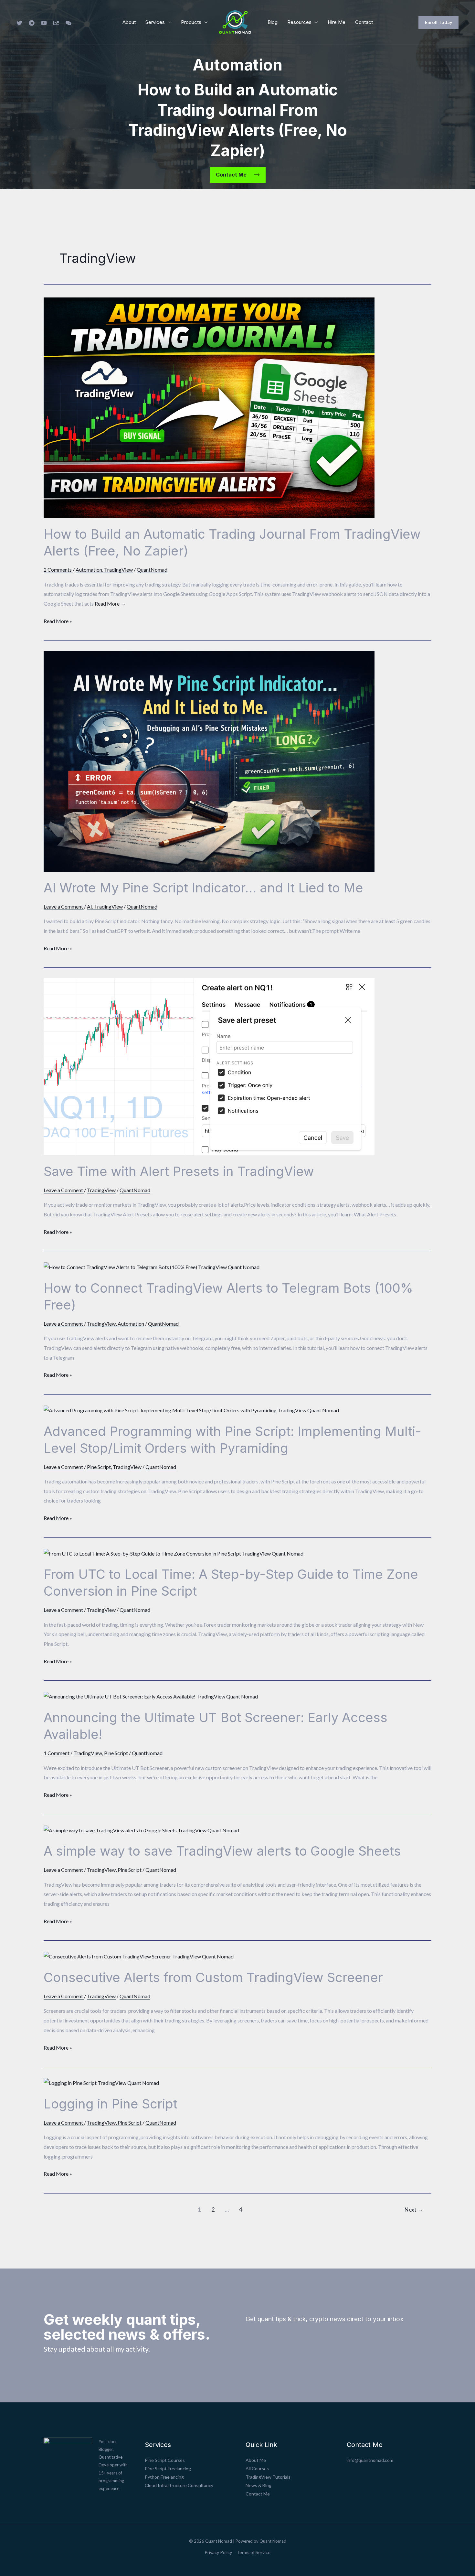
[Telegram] (32, 23)
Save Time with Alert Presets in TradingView (179, 1171)
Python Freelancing (164, 2477)
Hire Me (337, 22)
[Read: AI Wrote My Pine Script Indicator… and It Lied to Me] (209, 761)
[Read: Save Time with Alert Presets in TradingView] (209, 1066)
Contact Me (258, 2494)
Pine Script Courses (165, 2460)
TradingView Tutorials (268, 2477)
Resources (299, 22)
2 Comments (58, 570)
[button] (438, 22)
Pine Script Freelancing (168, 2468)
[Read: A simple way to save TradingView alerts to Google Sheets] (141, 1829)
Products (191, 22)
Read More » (58, 620)
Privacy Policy (218, 2552)
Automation (89, 570)
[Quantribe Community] (69, 23)
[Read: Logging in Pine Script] (101, 2082)
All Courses (257, 2468)
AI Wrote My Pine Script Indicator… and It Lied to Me (203, 888)
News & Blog (259, 2485)
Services (155, 22)
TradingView (118, 570)
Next (414, 2210)
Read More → (110, 604)
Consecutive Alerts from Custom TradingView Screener (213, 1977)
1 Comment (57, 1753)
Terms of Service (253, 2552)
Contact (364, 22)
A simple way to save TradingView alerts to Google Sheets (222, 1851)
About (129, 22)
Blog (273, 22)
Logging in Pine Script (111, 2104)
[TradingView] (56, 23)
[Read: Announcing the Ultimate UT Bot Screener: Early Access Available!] (151, 1696)
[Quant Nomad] (235, 22)
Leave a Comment (63, 906)
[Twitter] (19, 23)
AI (90, 906)
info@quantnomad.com (370, 2460)
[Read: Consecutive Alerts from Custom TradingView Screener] (139, 1956)
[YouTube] (44, 23)
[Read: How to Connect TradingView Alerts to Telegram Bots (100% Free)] (152, 1266)
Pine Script (99, 1467)
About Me (256, 2460)
